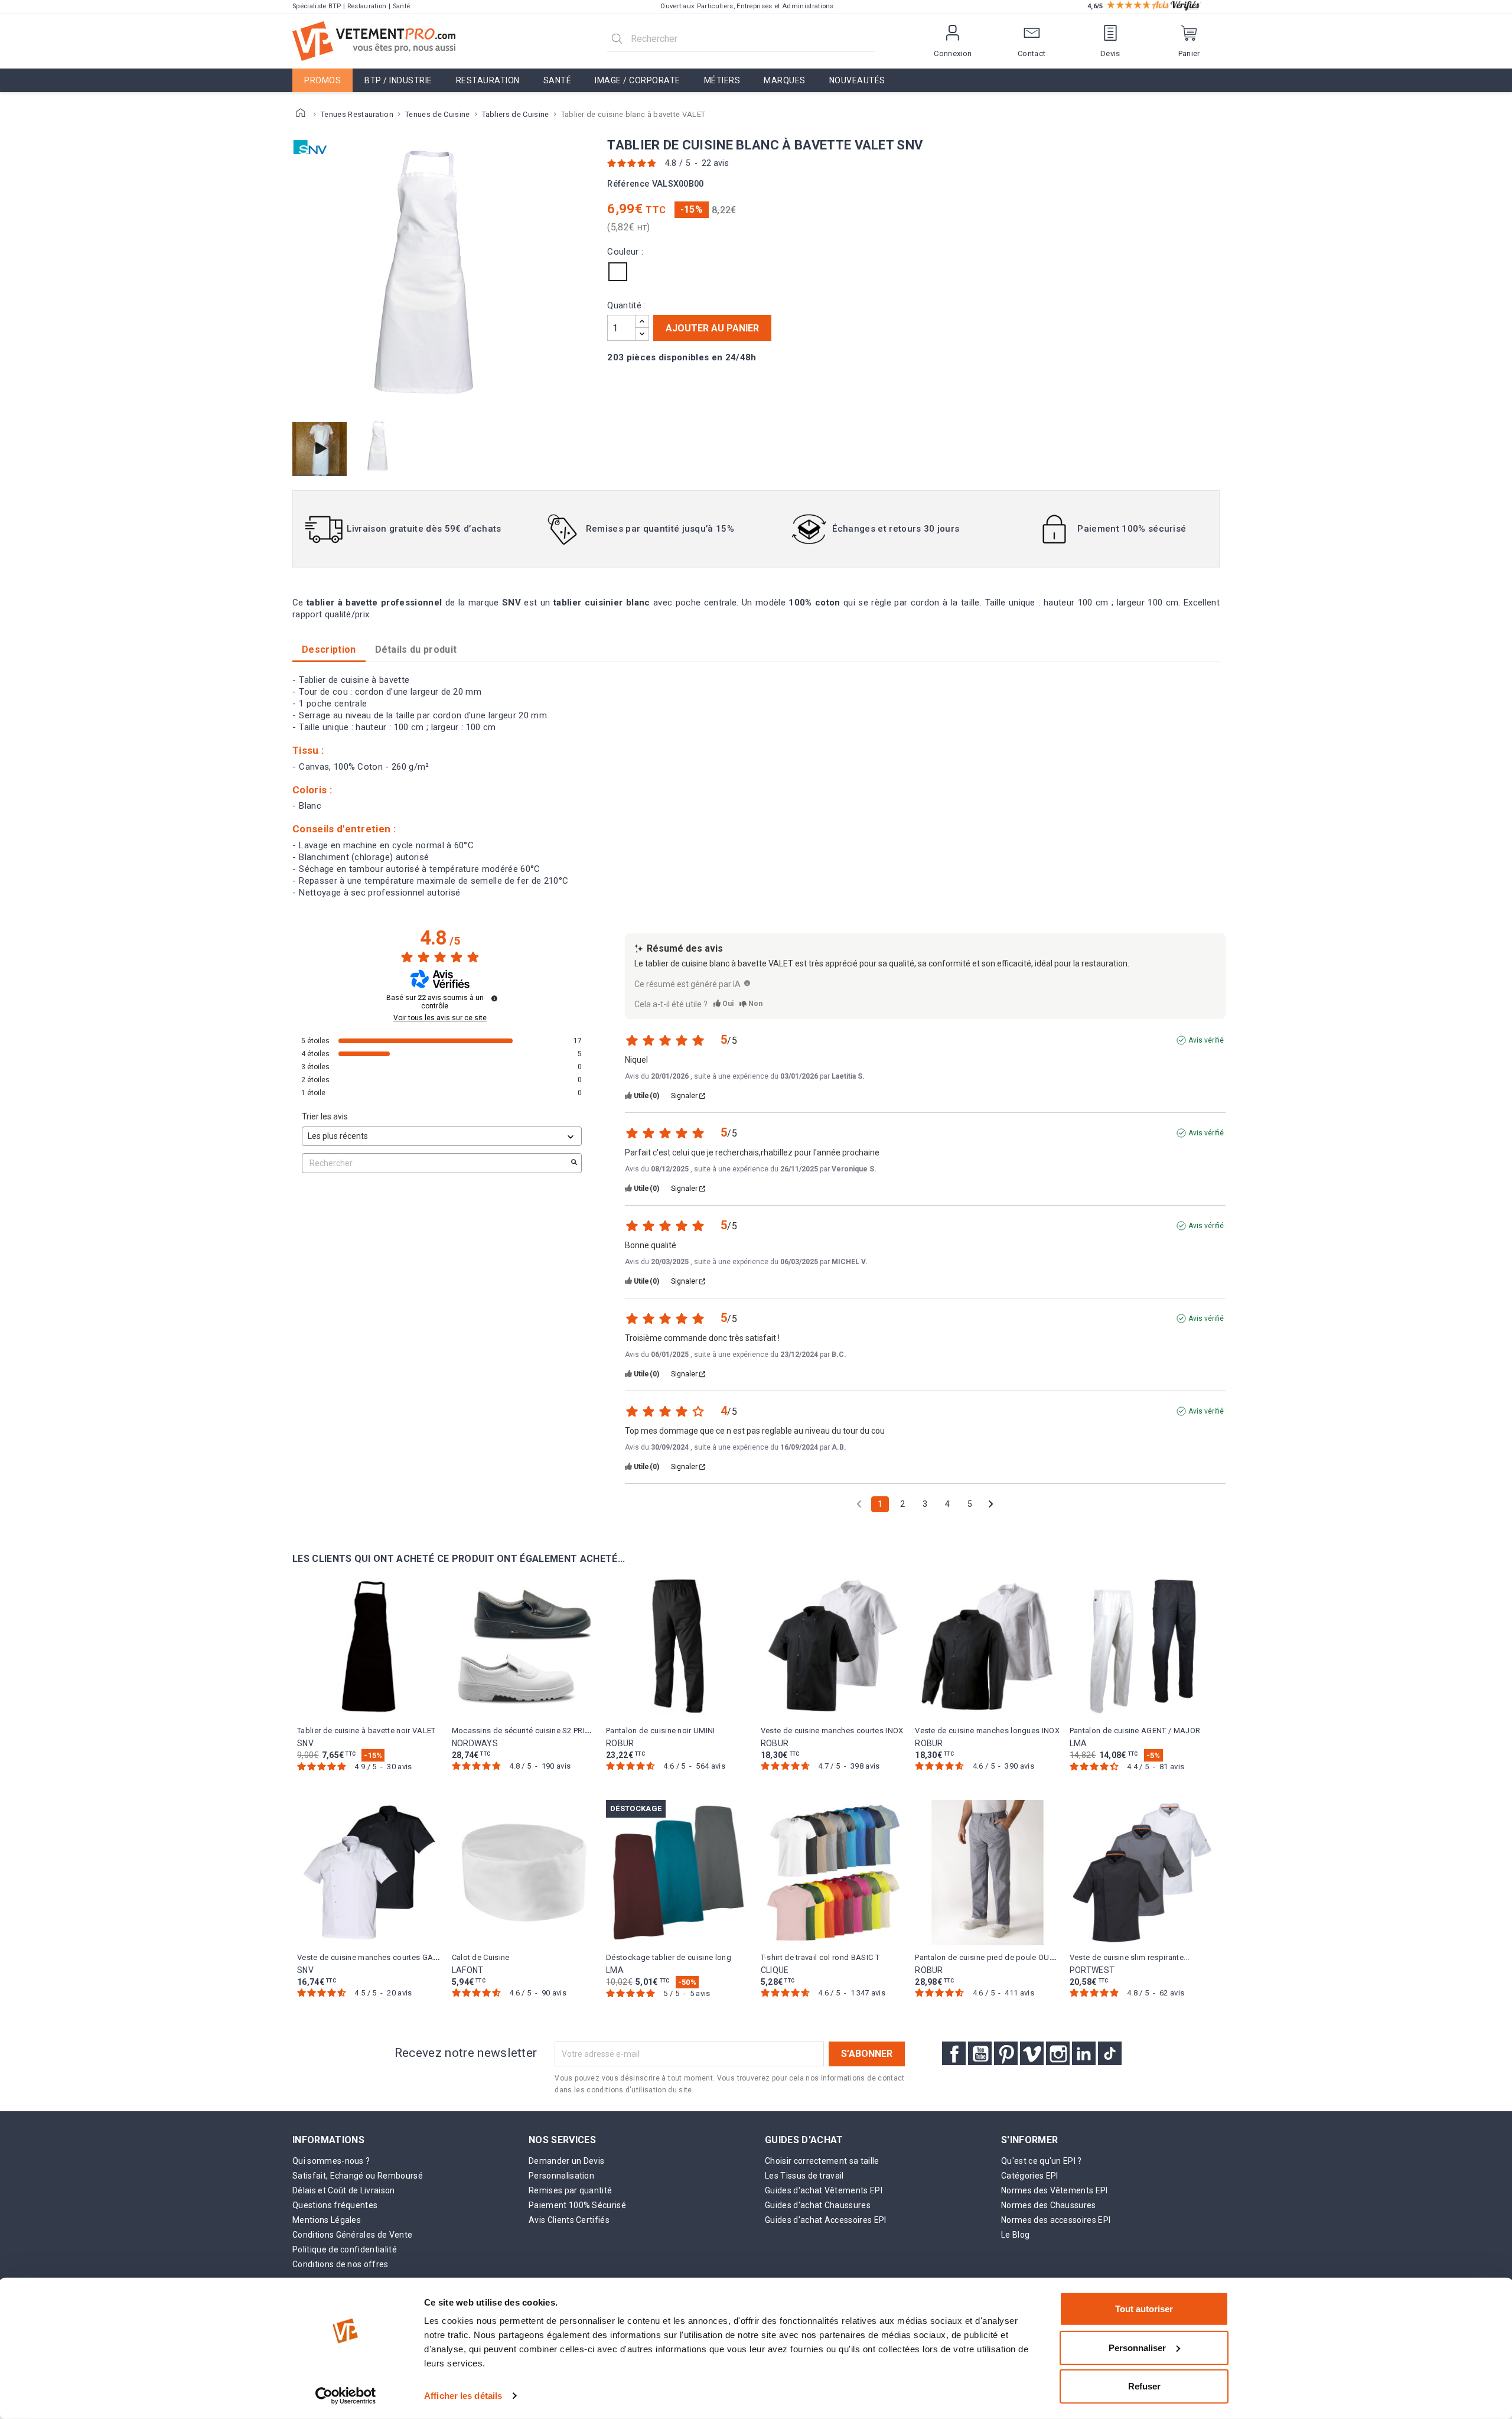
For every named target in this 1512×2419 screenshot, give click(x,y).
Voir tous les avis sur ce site (440, 1018)
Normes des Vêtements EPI (1055, 2190)
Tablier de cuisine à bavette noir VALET (366, 1731)
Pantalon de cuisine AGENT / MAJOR (1135, 1731)
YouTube (980, 2053)
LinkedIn (1084, 2053)
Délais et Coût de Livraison (344, 2190)
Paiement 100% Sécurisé (577, 2205)
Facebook (954, 2053)
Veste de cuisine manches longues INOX (987, 1731)
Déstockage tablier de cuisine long (669, 1957)
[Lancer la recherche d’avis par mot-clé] (574, 1163)
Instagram (1058, 2053)
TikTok (1110, 2053)
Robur (620, 1743)
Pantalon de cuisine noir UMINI (661, 1731)
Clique (775, 1970)
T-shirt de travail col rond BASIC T (820, 1957)
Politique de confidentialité (345, 2249)
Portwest (1092, 1970)
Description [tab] (329, 649)
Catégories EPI (1029, 2176)
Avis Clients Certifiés (569, 2220)
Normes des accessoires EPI (1056, 2220)
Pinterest (1006, 2053)
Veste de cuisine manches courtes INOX (832, 1731)
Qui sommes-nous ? (331, 2161)
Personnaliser (1137, 2347)
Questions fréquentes (335, 2205)
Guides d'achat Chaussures (818, 2205)
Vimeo (1032, 2053)
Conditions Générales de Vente (352, 2235)
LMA (1078, 1743)
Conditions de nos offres (340, 2264)
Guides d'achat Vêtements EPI (824, 2190)
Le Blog (1015, 2235)
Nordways (475, 1743)
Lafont (468, 1970)
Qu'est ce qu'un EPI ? (1042, 2161)
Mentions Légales (327, 2220)
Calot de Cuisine (481, 1957)
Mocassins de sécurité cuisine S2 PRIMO (524, 1731)
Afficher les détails (463, 2396)
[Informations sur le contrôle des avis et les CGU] (494, 998)
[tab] (416, 650)
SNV (305, 1743)
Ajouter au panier (712, 328)
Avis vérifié (1206, 1040)
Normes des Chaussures (1049, 2205)
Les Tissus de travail (804, 2176)
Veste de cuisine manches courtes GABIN (371, 1957)
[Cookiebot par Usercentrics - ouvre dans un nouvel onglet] (346, 2396)
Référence (628, 184)
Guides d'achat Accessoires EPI (826, 2220)
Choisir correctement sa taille (822, 2161)
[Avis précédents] (859, 1503)
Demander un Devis (566, 2161)
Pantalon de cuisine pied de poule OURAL (989, 1957)
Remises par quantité (570, 2190)
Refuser (1144, 2386)
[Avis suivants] (991, 1505)
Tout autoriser (1144, 2309)
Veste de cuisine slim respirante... (1130, 1957)
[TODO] (747, 983)
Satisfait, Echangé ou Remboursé (358, 2176)
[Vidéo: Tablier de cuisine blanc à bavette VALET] (321, 448)
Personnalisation (561, 2176)
